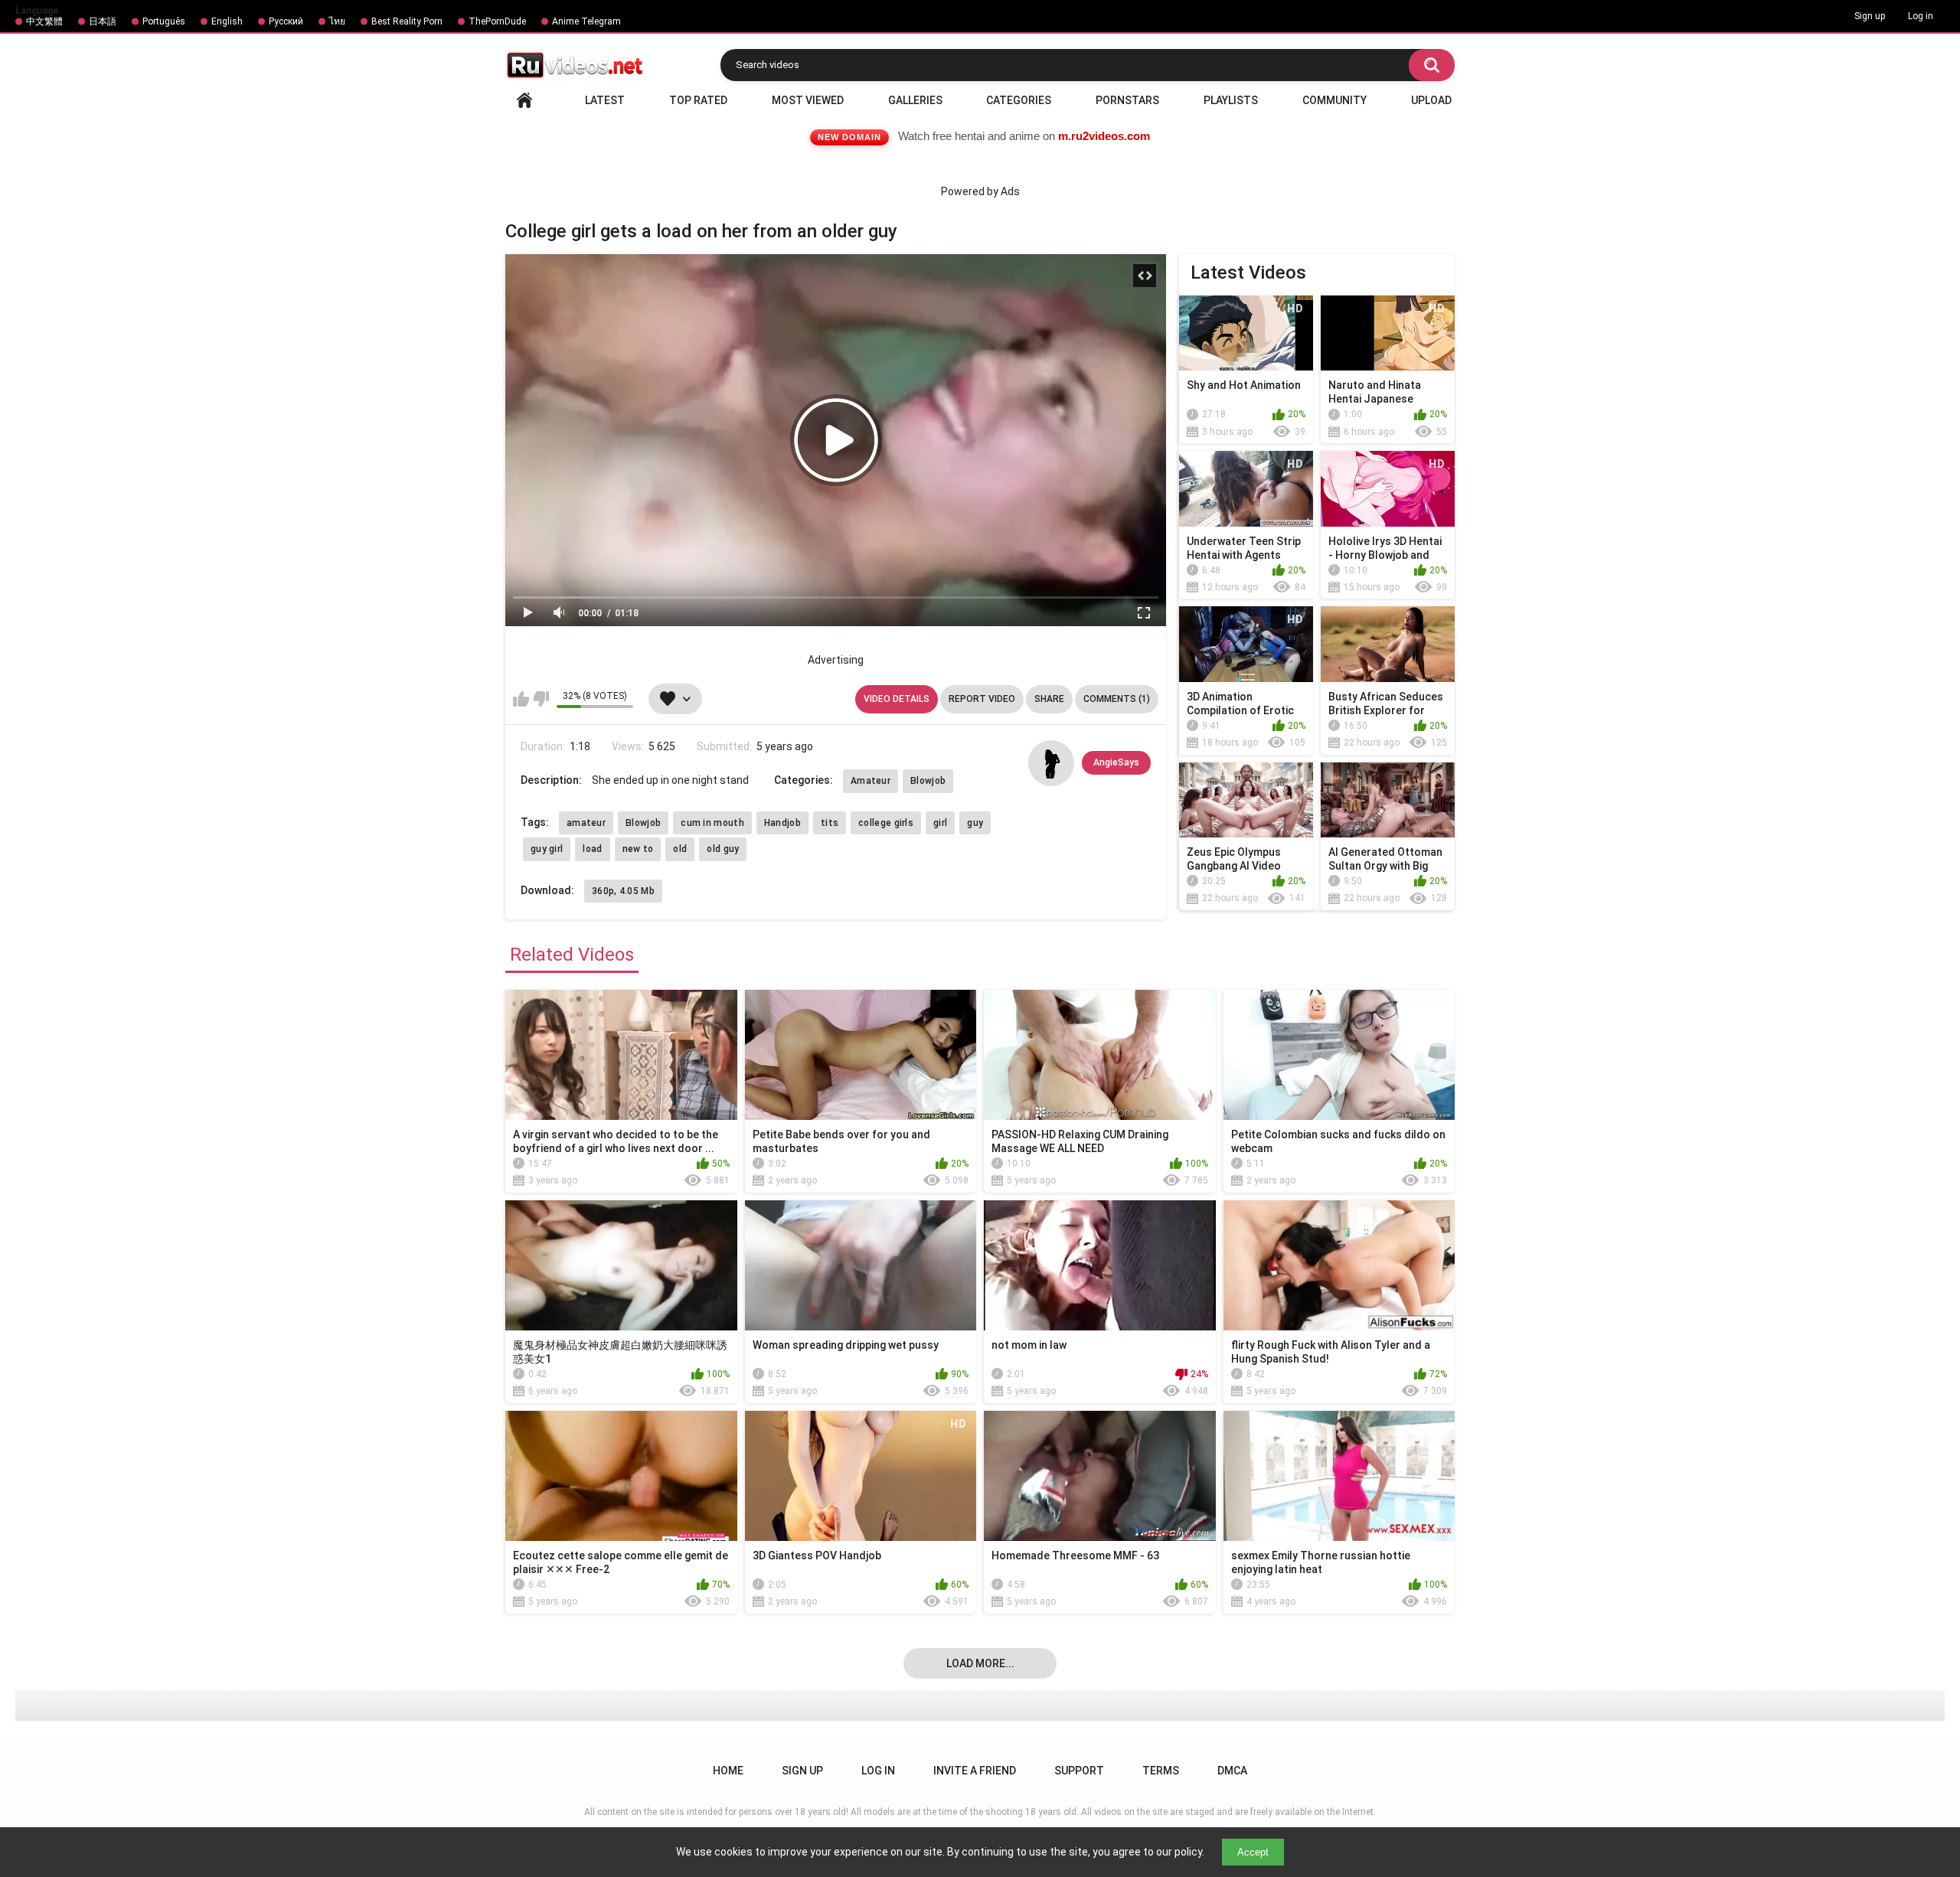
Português (164, 21)
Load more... (980, 1663)
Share (1049, 699)
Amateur (871, 781)
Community (1334, 100)
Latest (605, 100)
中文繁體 (44, 21)
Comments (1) (1117, 699)
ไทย (337, 21)
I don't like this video (541, 699)
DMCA (1232, 1771)
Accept (1253, 1852)
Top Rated (698, 100)
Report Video (982, 699)
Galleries (915, 100)
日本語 (103, 21)
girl (940, 823)
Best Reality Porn (407, 21)
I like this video (521, 699)
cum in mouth (712, 823)
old (680, 849)
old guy (723, 849)
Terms (1161, 1771)
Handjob (782, 823)
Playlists (1231, 100)
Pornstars (1127, 100)
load (592, 849)
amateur (586, 823)
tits (830, 823)
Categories (1019, 100)
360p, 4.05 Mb (623, 891)
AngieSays (1116, 762)
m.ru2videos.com (1104, 136)
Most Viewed (808, 100)
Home (524, 100)
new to (638, 849)
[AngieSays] (1051, 763)
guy (975, 823)
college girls (886, 823)
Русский (286, 21)
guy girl (547, 849)
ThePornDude (497, 21)
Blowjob (928, 781)
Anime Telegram (586, 21)
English (227, 21)
